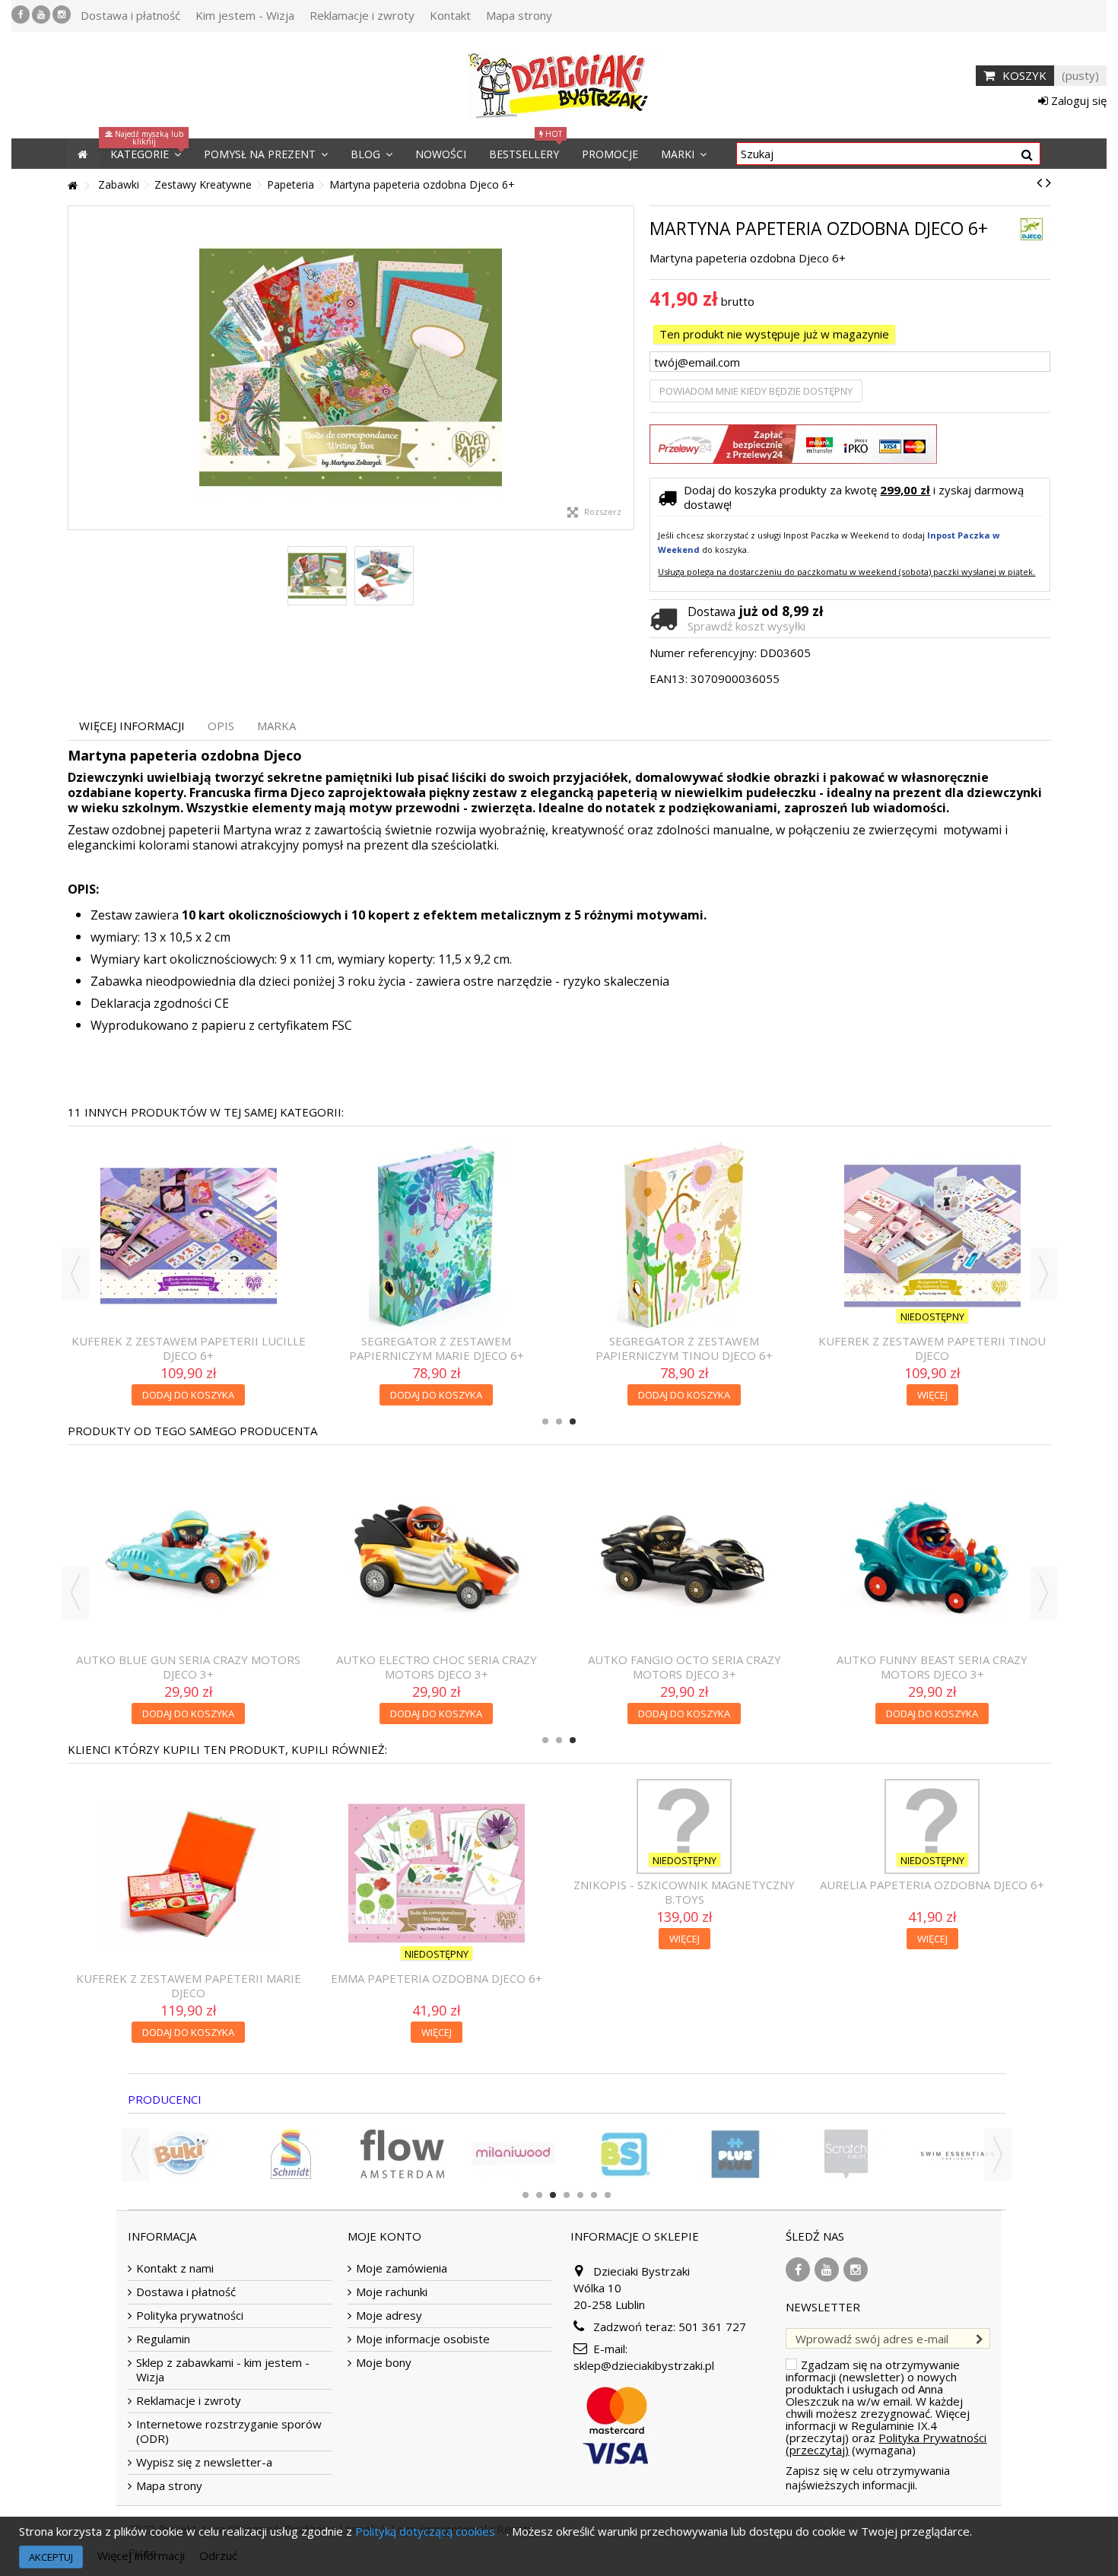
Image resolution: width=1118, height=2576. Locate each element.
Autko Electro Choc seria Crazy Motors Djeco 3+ (437, 1667)
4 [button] (567, 2195)
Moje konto (384, 2236)
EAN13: (669, 679)
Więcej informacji (132, 726)
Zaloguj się (1077, 100)
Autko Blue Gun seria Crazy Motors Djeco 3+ (188, 1667)
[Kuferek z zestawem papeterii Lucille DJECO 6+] (189, 1236)
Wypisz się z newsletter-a (204, 2462)
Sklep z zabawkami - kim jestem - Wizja (223, 2370)
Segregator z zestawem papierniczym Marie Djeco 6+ (437, 1348)
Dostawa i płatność (130, 15)
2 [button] (559, 1421)
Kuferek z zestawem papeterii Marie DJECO (189, 1985)
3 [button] (573, 1421)
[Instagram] (62, 14)
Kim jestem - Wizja (245, 15)
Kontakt (450, 15)
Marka (276, 726)
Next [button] (1043, 1274)
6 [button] (594, 2195)
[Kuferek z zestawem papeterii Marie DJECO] (189, 1873)
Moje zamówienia (402, 2268)
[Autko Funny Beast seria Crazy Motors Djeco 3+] (932, 1555)
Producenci (165, 2099)
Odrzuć (218, 2555)
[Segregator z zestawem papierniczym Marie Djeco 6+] (437, 1236)
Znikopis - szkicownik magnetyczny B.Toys (684, 1892)
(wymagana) (886, 2407)
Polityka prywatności (190, 2316)
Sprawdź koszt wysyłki (746, 626)
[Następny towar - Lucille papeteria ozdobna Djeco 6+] (1048, 183)
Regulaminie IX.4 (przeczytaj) (861, 2431)
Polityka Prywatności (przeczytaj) (886, 2444)
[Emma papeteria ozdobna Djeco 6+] (437, 1873)
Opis (221, 726)
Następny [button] (626, 368)
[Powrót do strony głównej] (72, 186)
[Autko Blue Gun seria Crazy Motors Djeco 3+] (189, 1555)
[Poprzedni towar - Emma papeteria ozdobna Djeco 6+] (1039, 183)
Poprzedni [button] (76, 368)
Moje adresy (389, 2316)
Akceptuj (51, 2557)
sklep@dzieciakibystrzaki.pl (644, 2365)
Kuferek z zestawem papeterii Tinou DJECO (932, 1348)
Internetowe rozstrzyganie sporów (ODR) (229, 2431)
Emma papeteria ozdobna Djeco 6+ (437, 1978)
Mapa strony (519, 15)
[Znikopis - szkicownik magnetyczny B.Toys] (684, 1826)
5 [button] (580, 2195)
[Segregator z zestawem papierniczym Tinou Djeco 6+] (684, 1236)
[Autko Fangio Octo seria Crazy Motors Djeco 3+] (684, 1555)
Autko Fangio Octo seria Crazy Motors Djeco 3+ (684, 1667)
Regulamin (163, 2339)
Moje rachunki (392, 2292)
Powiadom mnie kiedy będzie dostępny (756, 391)
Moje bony (384, 2363)
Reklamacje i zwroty (362, 15)
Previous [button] (75, 1274)
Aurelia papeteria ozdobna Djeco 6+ (932, 1885)
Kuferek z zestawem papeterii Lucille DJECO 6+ (189, 1348)
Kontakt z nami (175, 2268)
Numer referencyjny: (703, 653)
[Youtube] (41, 14)
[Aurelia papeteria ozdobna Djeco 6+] (932, 1826)
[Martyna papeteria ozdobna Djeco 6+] (351, 368)
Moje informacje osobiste (423, 2339)
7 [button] (608, 2195)
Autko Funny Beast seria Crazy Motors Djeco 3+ (932, 1667)
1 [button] (545, 1421)
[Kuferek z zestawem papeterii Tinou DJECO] (932, 1236)
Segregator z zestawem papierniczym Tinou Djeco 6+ (684, 1348)
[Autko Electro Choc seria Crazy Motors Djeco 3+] (437, 1555)
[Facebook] (21, 14)
